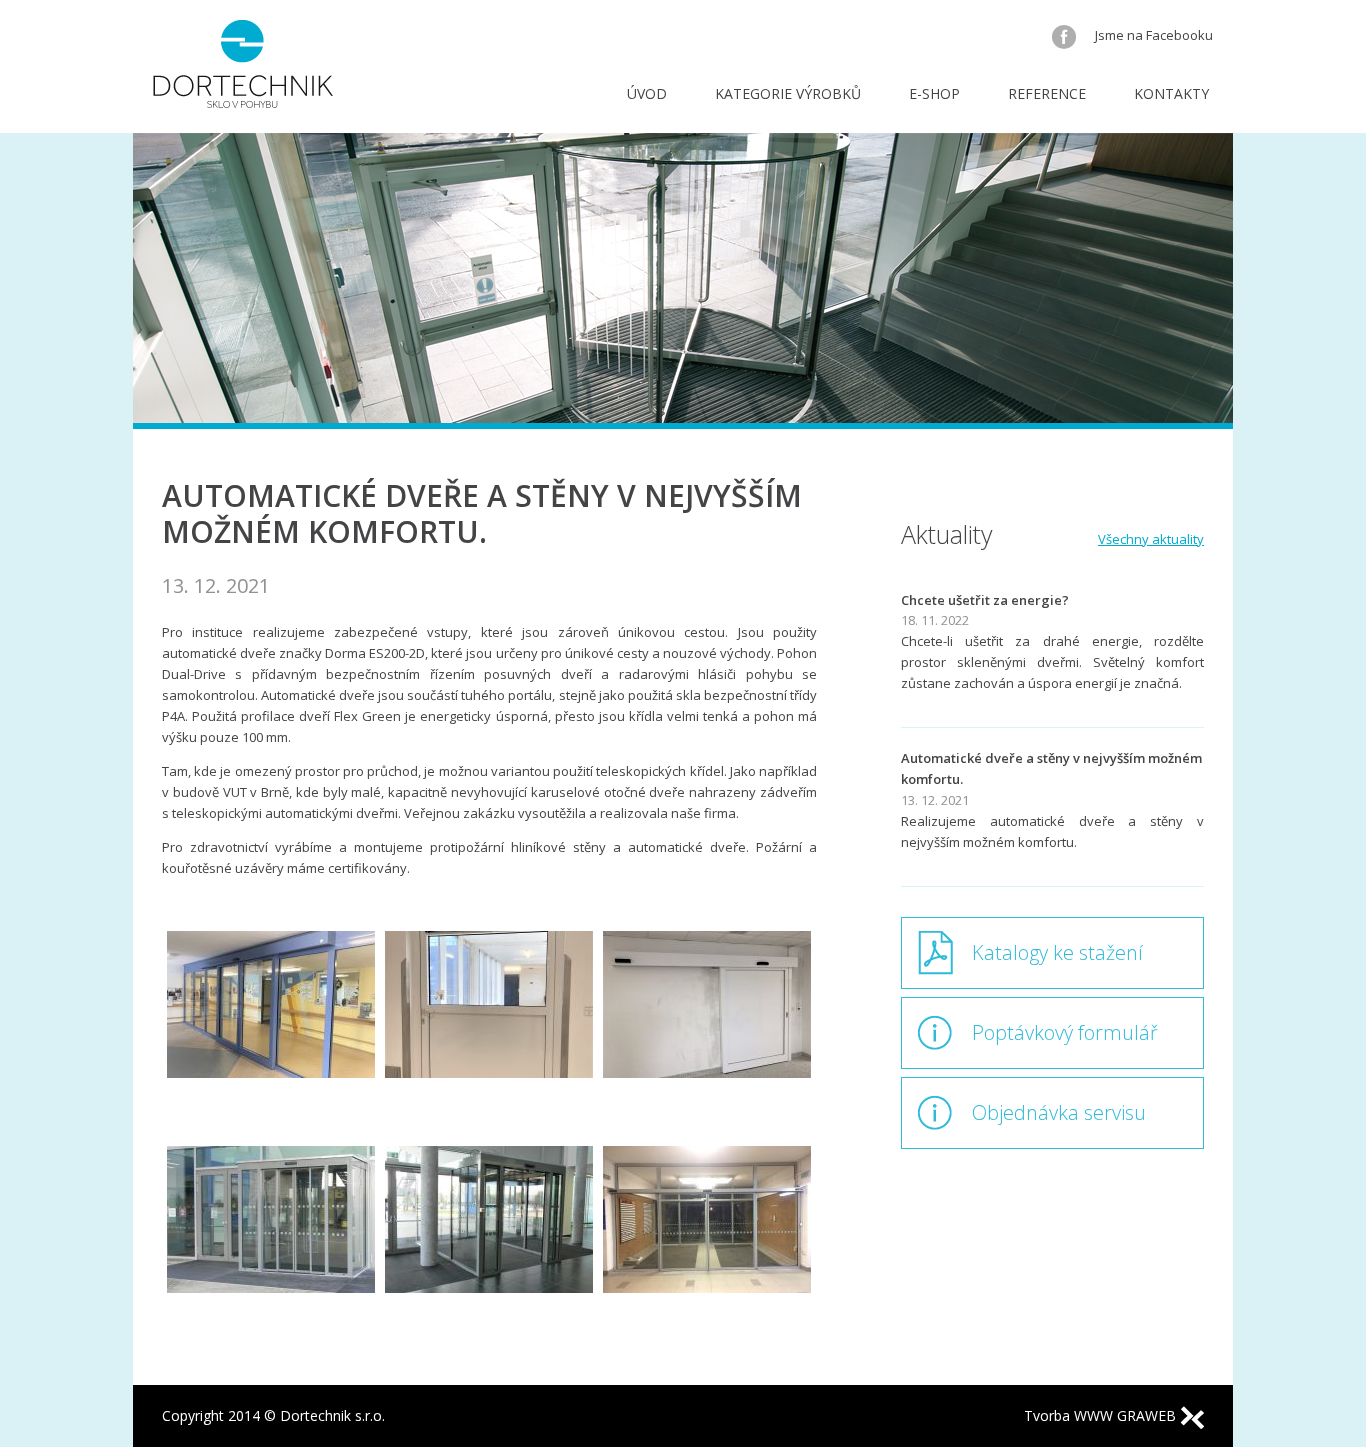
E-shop (934, 93)
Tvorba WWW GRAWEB (1102, 1415)
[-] (271, 1033)
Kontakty (1171, 93)
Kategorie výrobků (788, 93)
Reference (1047, 93)
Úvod (647, 93)
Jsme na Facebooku (1152, 35)
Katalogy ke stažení (1057, 952)
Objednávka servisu (1059, 1112)
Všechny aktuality (1151, 539)
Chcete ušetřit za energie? (985, 600)
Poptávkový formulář (1065, 1032)
